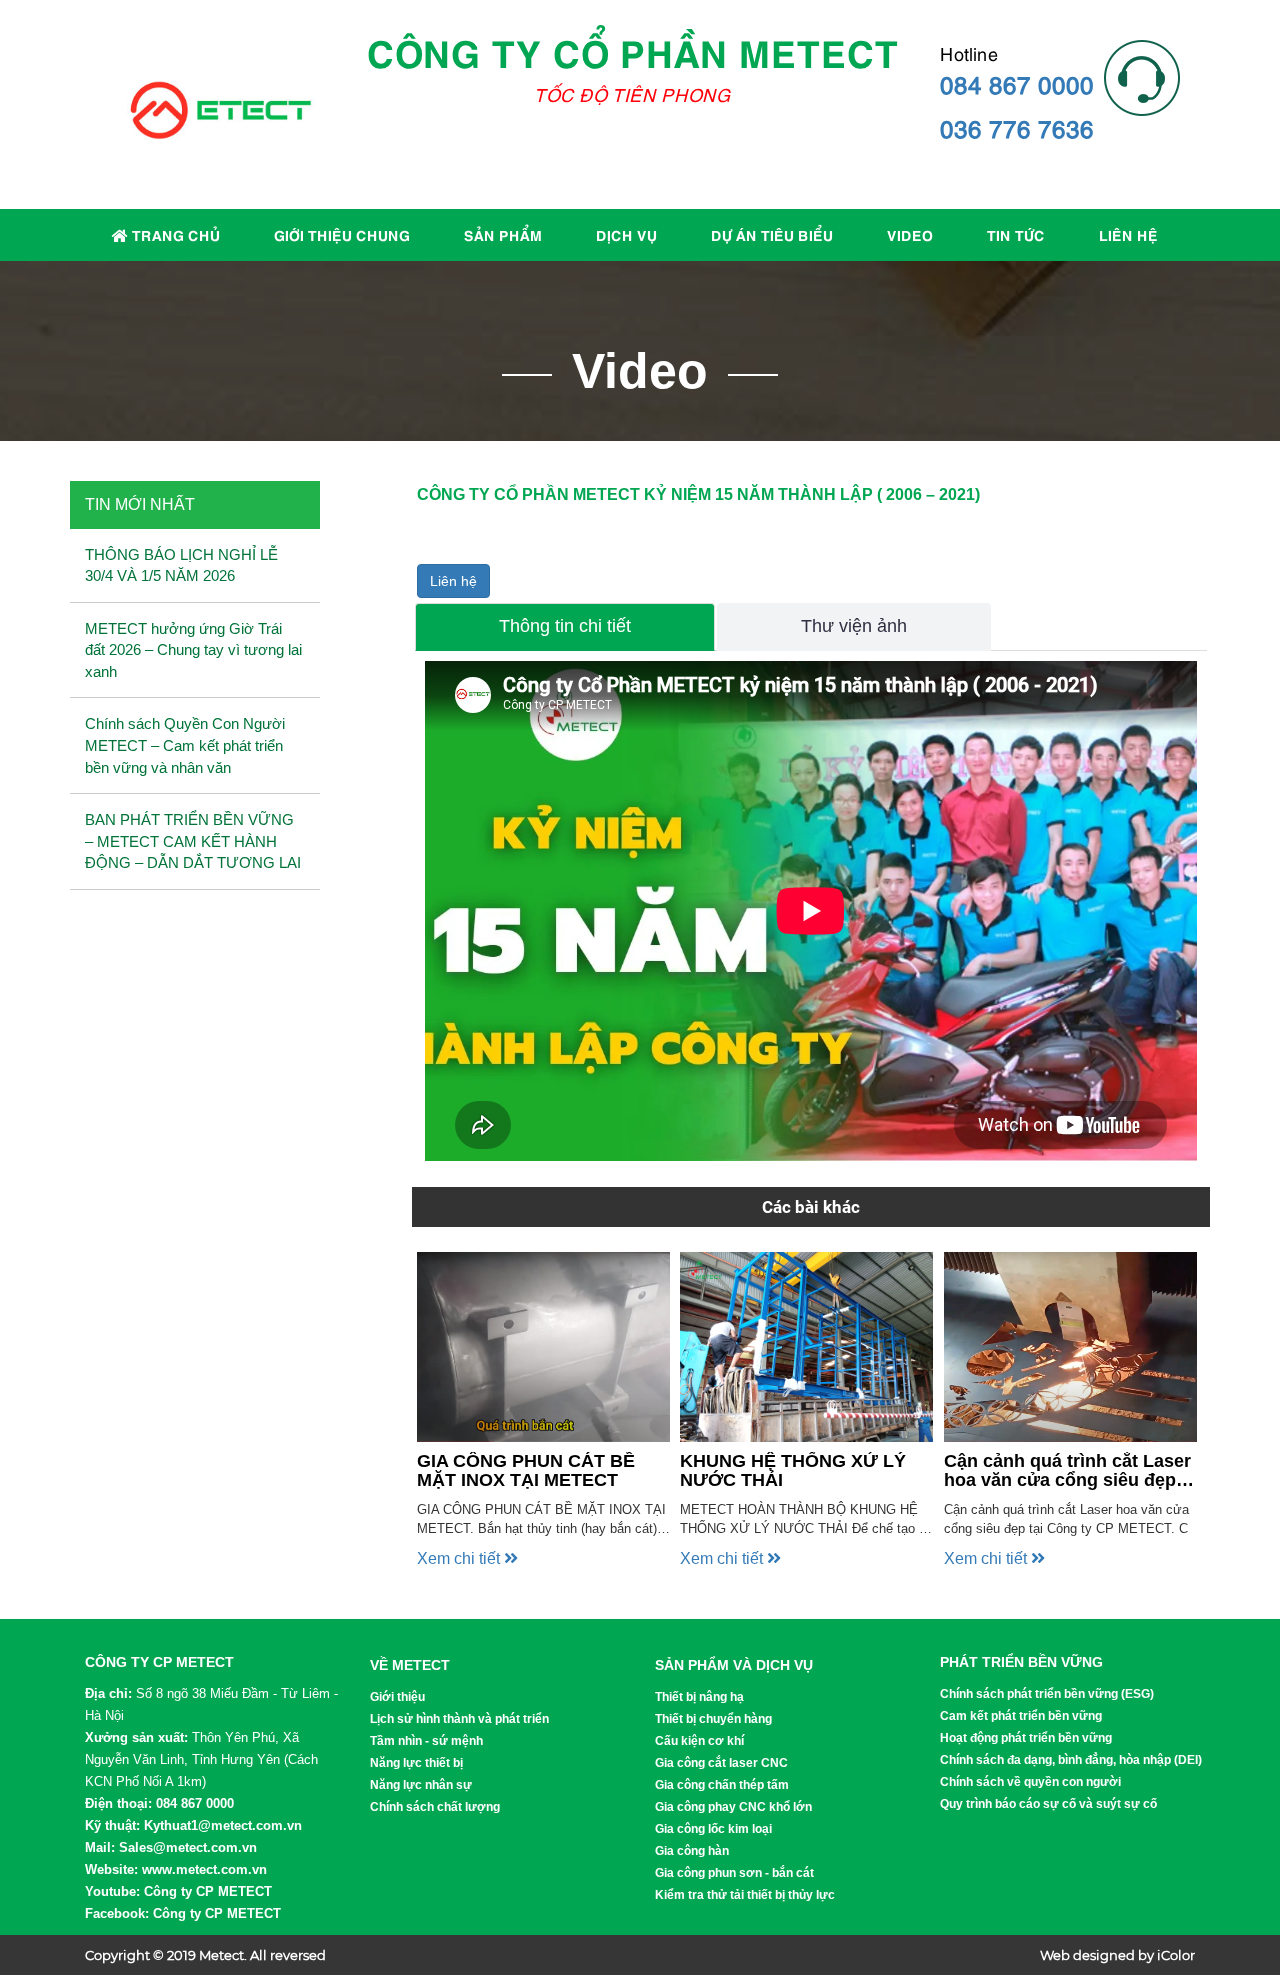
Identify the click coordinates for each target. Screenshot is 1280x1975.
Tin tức (1016, 234)
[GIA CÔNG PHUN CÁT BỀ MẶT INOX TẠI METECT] (543, 1347)
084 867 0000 (1017, 83)
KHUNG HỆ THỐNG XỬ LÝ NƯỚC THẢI (793, 1471)
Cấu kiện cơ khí (699, 1741)
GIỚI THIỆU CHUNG (342, 234)
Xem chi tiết (460, 1558)
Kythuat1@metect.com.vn (223, 1825)
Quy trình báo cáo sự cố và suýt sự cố (1048, 1804)
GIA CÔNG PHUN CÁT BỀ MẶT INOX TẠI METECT (526, 1471)
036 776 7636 (1017, 127)
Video (910, 234)
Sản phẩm (503, 234)
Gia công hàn (692, 1851)
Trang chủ (174, 234)
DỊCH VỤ (626, 234)
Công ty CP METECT (208, 1891)
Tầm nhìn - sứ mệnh (426, 1741)
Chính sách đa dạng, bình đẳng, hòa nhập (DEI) (1071, 1760)
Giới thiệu (397, 1697)
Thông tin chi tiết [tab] (565, 626)
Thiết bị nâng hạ (699, 1697)
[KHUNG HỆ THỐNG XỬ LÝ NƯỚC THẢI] (806, 1347)
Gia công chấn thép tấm (722, 1785)
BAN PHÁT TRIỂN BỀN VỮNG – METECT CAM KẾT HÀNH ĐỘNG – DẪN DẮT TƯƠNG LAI (193, 841)
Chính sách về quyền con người (1030, 1782)
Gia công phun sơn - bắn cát (734, 1873)
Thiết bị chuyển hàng (713, 1719)
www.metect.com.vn (204, 1869)
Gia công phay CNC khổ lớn (733, 1807)
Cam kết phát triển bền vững (1021, 1716)
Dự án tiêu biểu (772, 234)
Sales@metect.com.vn (188, 1847)
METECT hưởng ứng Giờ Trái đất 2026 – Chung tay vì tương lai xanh (193, 650)
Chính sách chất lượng (435, 1807)
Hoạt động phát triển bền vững (1026, 1738)
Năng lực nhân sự (421, 1785)
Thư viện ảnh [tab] (854, 626)
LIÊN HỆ (1128, 234)
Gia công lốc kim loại (713, 1829)
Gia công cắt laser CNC (721, 1763)
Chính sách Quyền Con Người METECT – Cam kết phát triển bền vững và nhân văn (185, 745)
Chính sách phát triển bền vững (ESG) (1047, 1694)
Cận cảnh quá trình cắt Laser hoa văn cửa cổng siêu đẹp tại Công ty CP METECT (1067, 1472)
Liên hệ (453, 581)
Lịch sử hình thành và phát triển (459, 1719)
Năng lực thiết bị (416, 1763)
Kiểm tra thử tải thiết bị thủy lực (745, 1895)
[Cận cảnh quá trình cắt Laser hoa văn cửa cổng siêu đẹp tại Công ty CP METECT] (1070, 1347)
